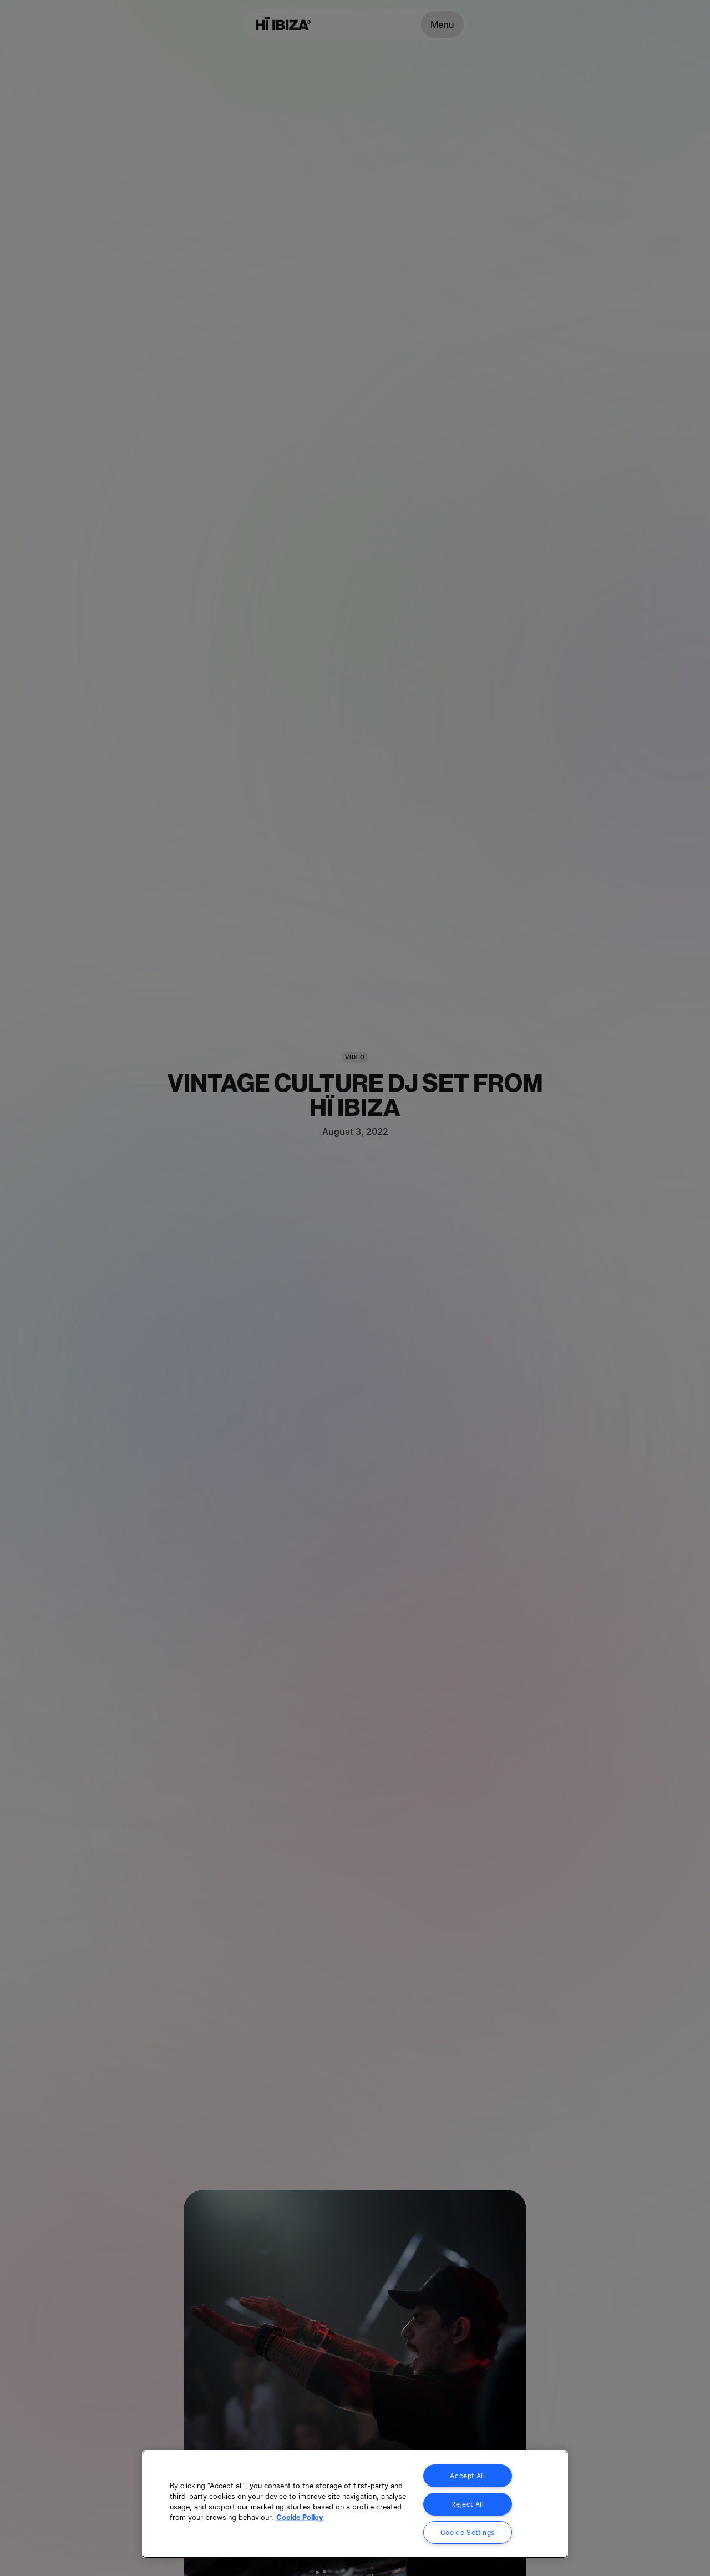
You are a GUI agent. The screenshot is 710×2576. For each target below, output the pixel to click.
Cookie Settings (468, 2532)
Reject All (467, 2504)
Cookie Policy (300, 2517)
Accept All (467, 2476)
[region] (355, 2504)
